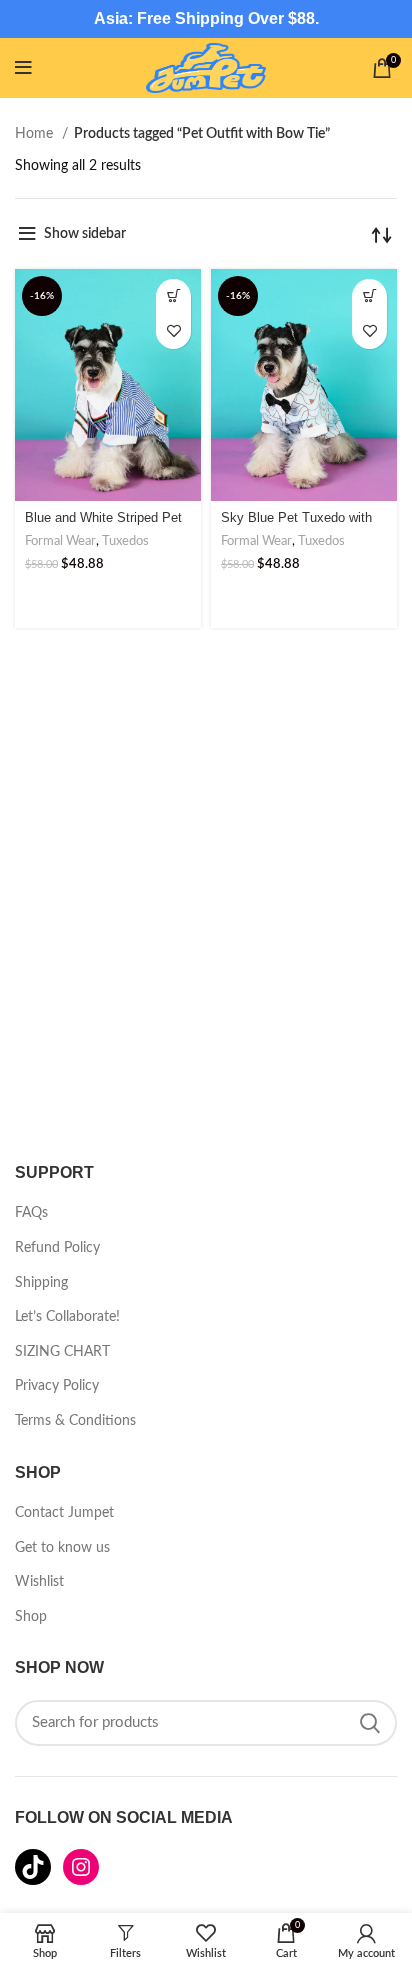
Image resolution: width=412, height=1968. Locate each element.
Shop (31, 1617)
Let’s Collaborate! (67, 1317)
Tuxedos (125, 541)
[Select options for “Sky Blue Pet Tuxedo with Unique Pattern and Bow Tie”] (369, 296)
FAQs (31, 1213)
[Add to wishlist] (173, 331)
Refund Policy (57, 1248)
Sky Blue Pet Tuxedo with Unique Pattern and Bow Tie (302, 525)
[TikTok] (33, 1867)
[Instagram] (81, 1867)
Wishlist (39, 1582)
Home (36, 134)
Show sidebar (85, 234)
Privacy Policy (57, 1386)
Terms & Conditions (75, 1421)
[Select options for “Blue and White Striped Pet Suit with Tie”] (173, 296)
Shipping (41, 1283)
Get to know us (62, 1548)
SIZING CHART (62, 1352)
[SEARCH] (370, 1723)
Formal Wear (60, 541)
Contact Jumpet (64, 1513)
